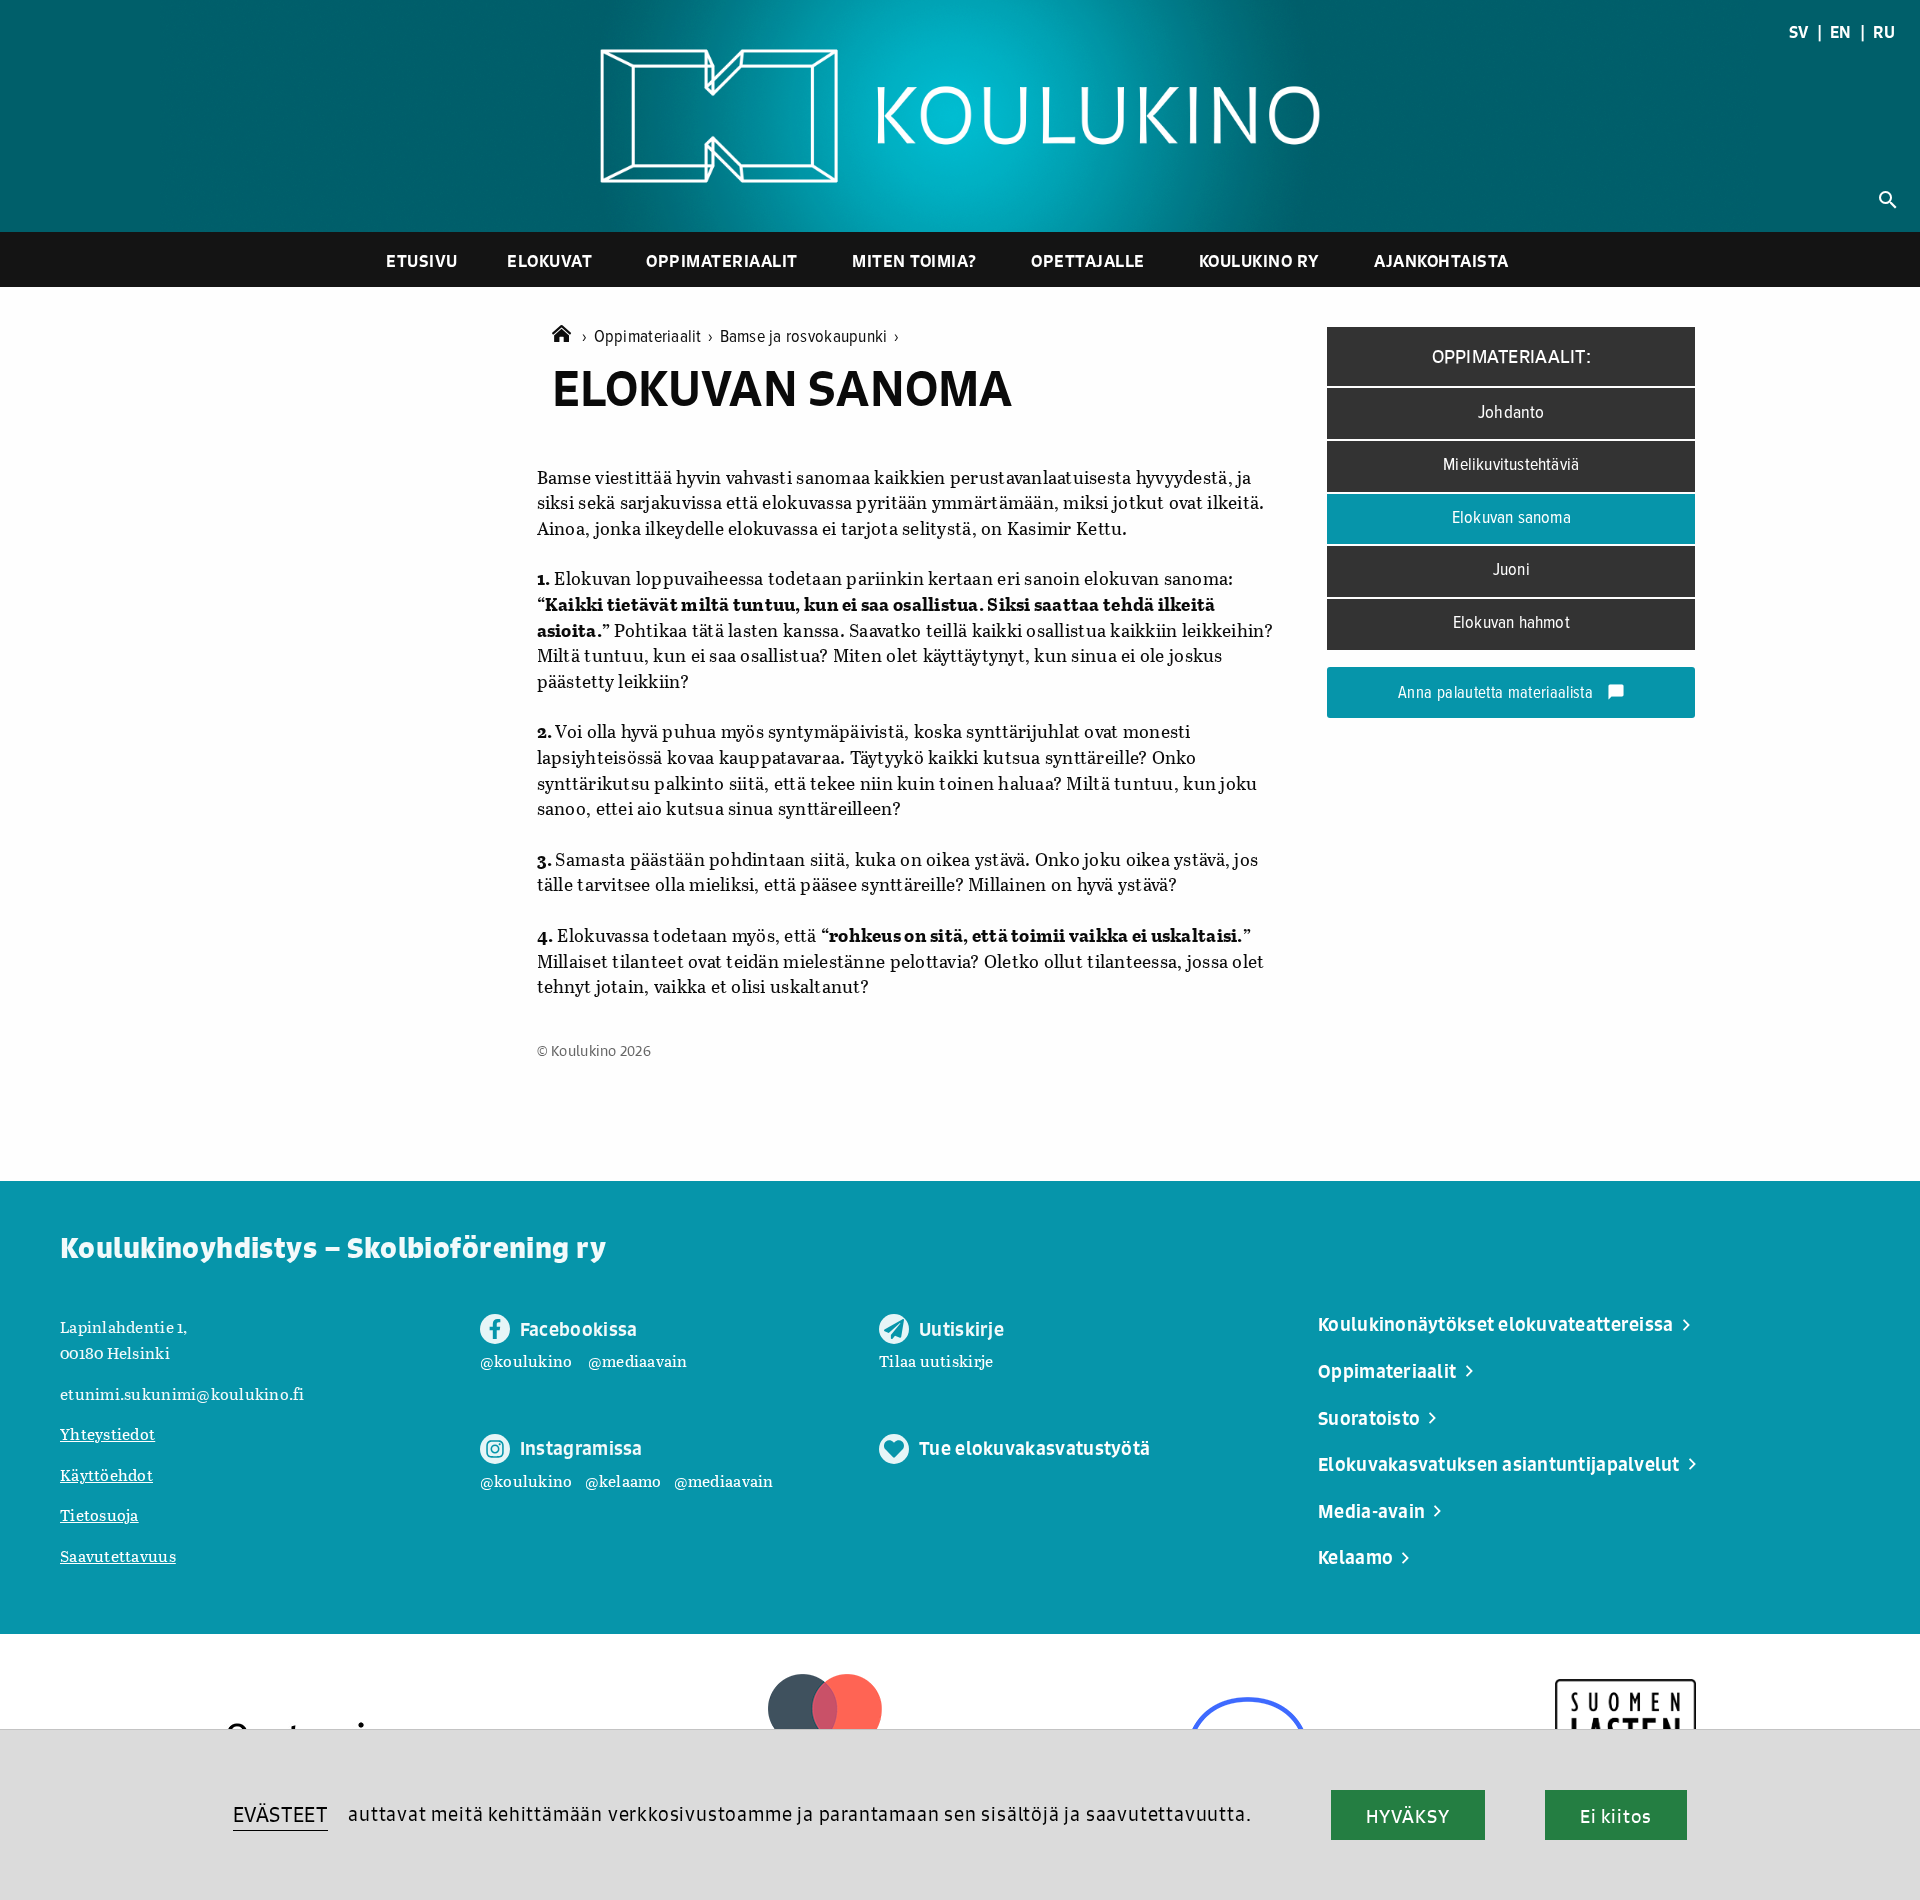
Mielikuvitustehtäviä (1511, 465)
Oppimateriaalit (722, 260)
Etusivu (422, 260)
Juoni (1511, 570)
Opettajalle (1088, 260)
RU (1884, 32)
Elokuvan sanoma (1511, 518)
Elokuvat (549, 260)
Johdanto (1511, 413)
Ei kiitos (1616, 1816)
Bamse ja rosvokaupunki (810, 337)
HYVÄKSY (1407, 1816)
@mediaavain (638, 1360)
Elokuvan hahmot (1511, 623)
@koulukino (526, 1360)
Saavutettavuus (118, 1555)
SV (1799, 32)
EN (1841, 32)
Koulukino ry (1259, 260)
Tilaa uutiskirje (936, 1360)
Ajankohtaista (1441, 260)
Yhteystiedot (107, 1433)
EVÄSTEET (280, 1814)
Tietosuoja (99, 1514)
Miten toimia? (914, 260)
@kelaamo (623, 1480)
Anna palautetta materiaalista (1511, 694)
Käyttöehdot (106, 1474)
